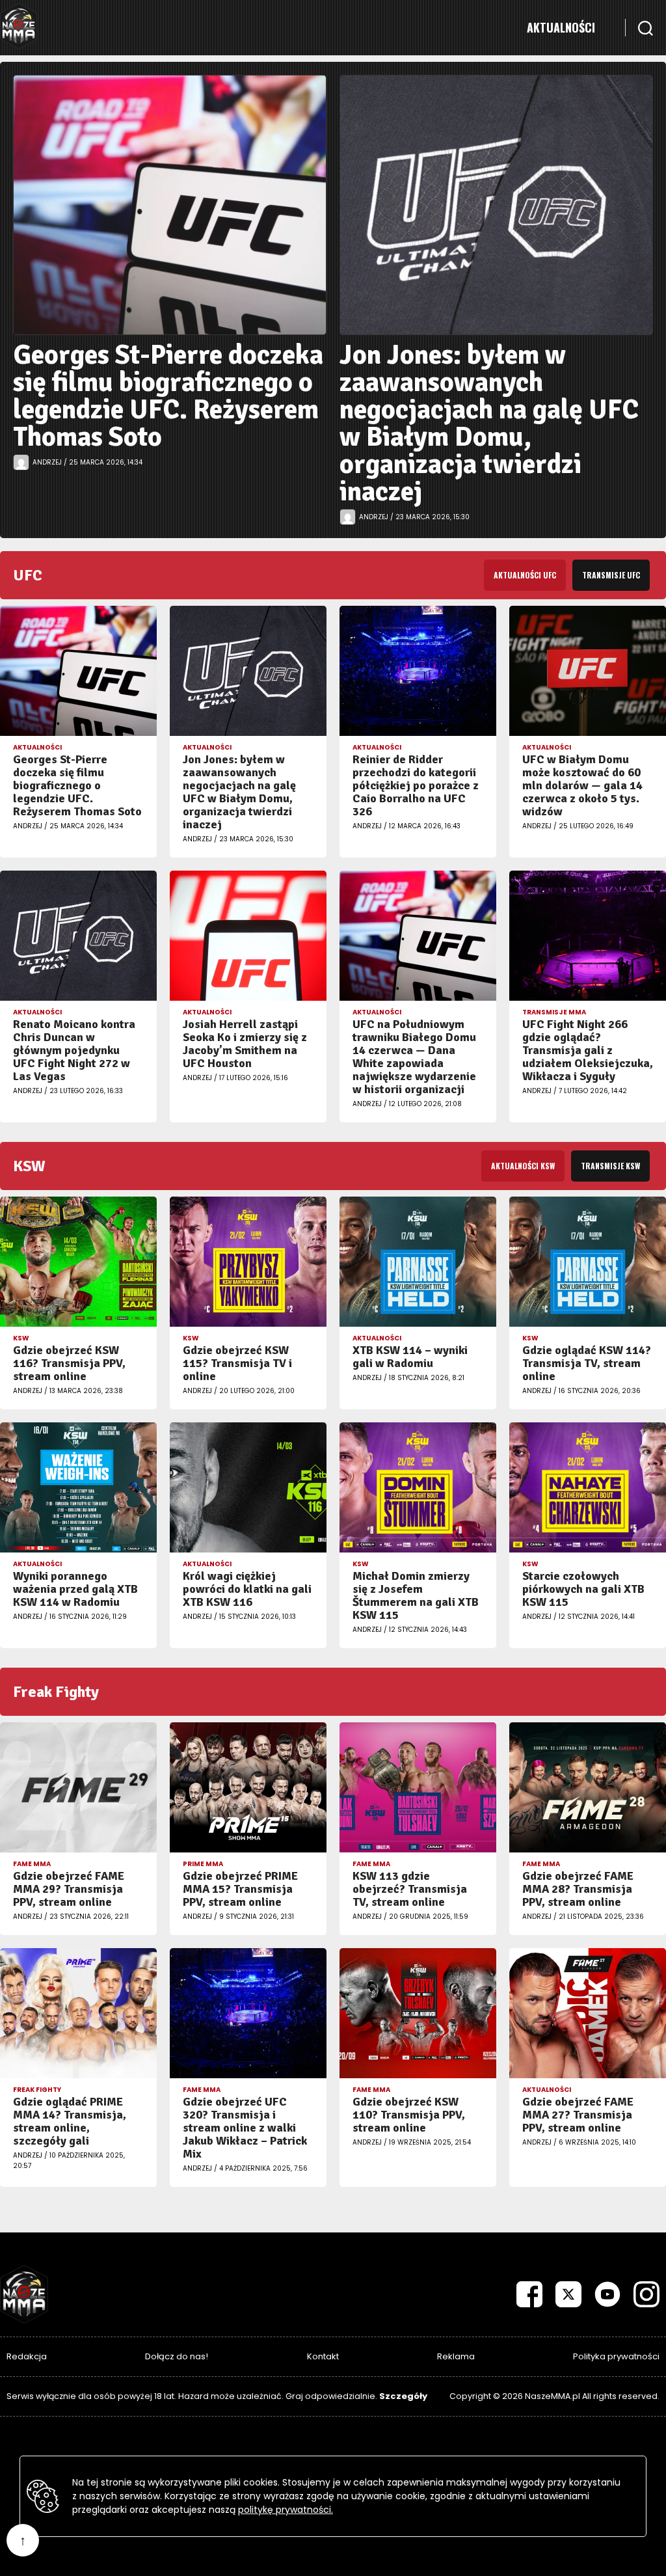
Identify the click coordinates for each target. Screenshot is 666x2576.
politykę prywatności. (286, 2510)
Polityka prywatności (616, 2356)
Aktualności (561, 27)
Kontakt (323, 2356)
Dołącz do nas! (177, 2356)
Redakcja (27, 2356)
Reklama (456, 2356)
